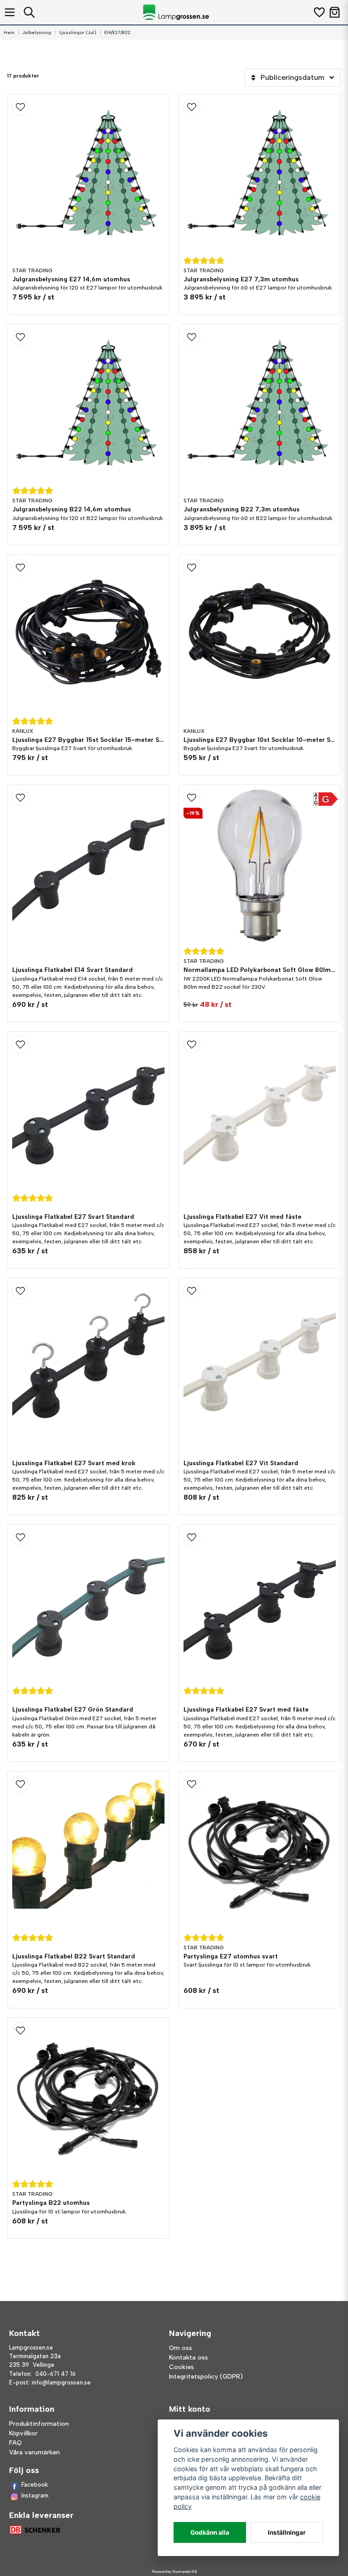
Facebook (35, 2485)
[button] (88, 107)
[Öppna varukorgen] (335, 12)
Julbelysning (37, 32)
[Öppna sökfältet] (29, 12)
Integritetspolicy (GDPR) (206, 2377)
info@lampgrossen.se (61, 2382)
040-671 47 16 (56, 2374)
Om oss (181, 2348)
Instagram (35, 2495)
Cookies (181, 2367)
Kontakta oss (188, 2358)
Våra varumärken (34, 2452)
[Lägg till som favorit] (319, 12)
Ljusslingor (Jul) (78, 32)
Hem (9, 32)
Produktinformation (39, 2424)
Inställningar (287, 2532)
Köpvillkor (23, 2433)
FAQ (15, 2443)
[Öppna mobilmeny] (10, 12)
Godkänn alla (210, 2532)
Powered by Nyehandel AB (174, 2571)
